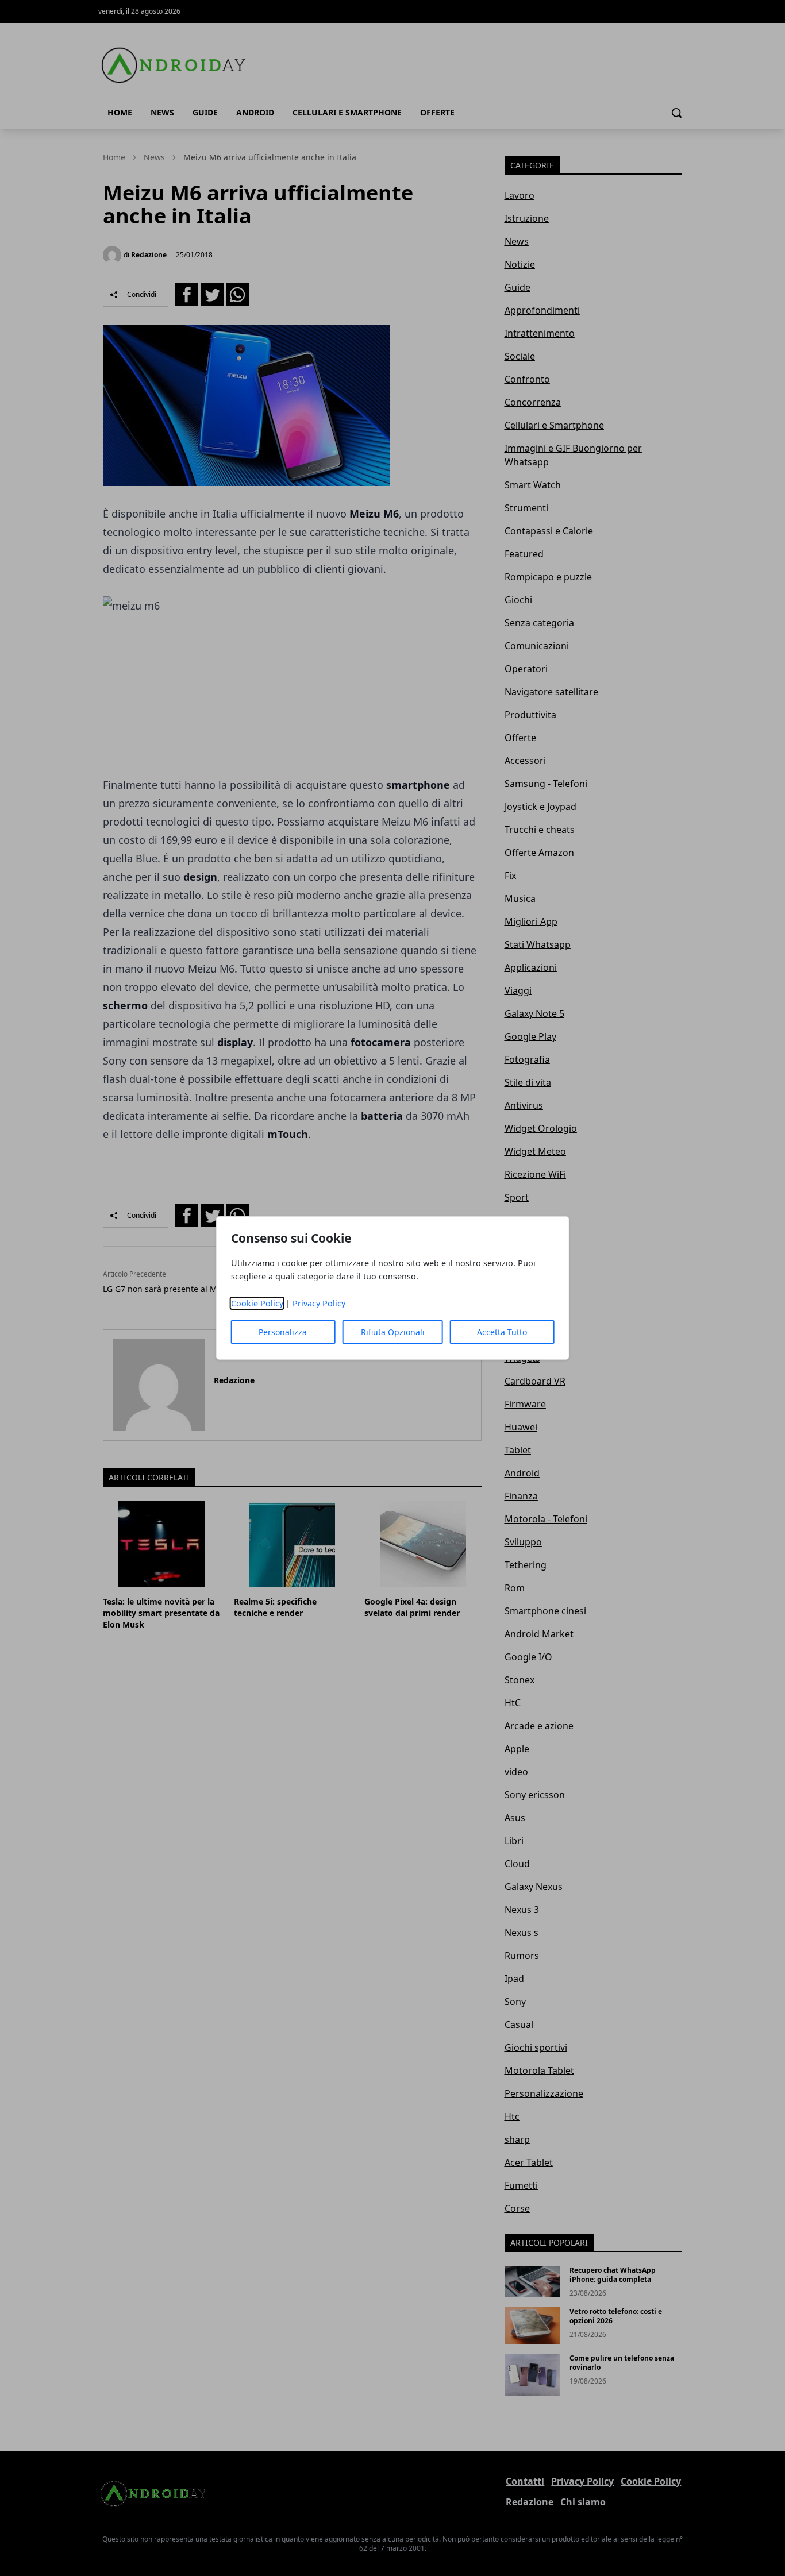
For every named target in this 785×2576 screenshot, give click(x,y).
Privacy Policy (319, 1303)
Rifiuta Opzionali (393, 1332)
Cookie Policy (257, 1303)
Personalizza (283, 1332)
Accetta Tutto (502, 1332)
